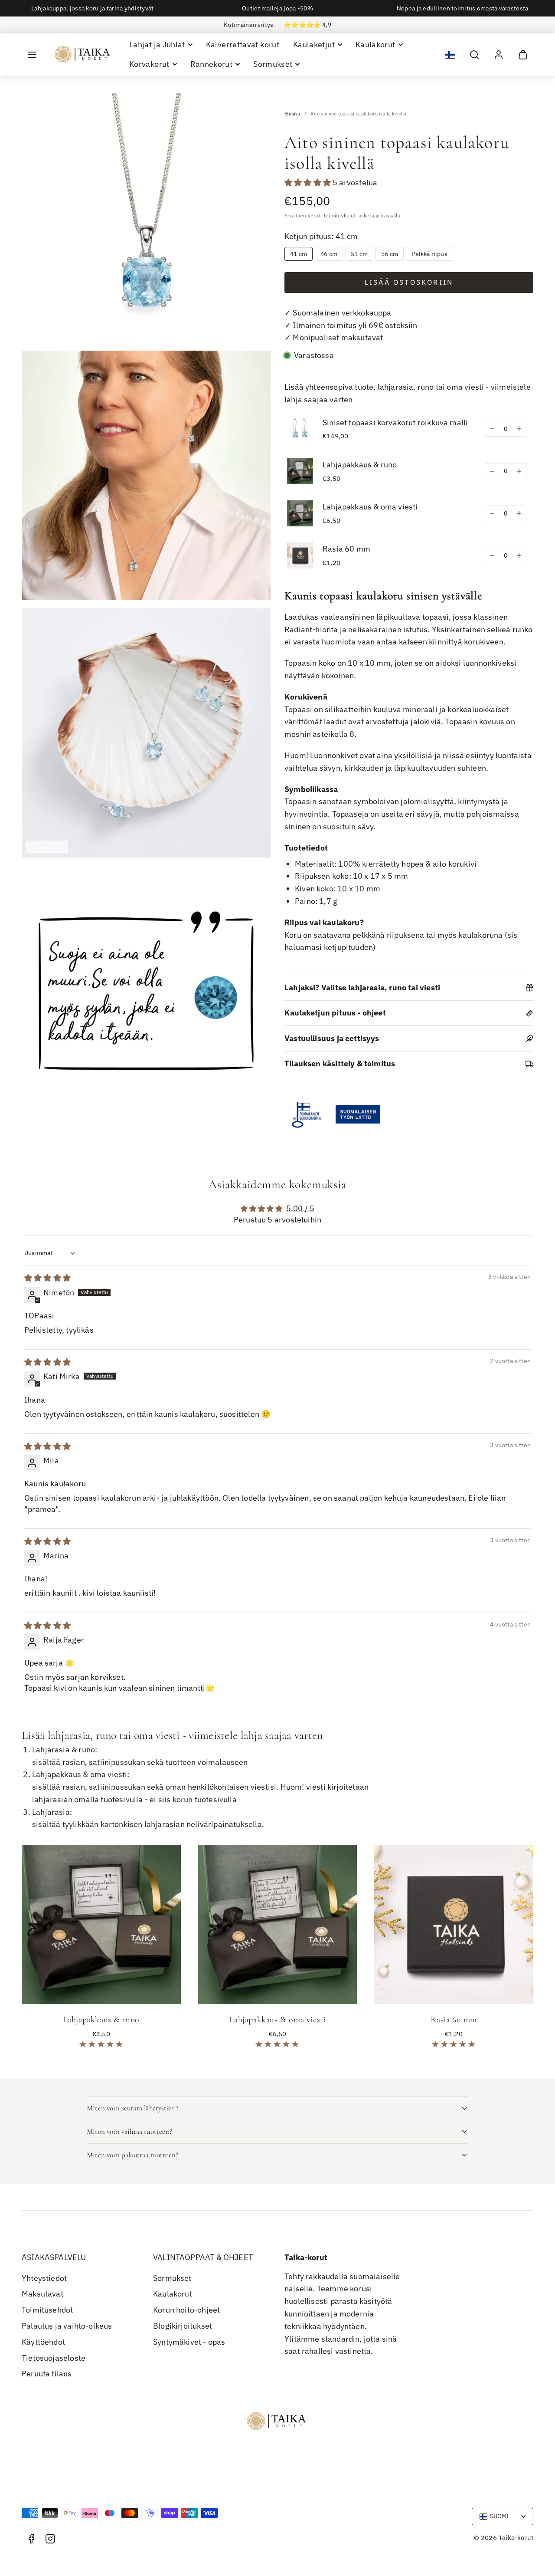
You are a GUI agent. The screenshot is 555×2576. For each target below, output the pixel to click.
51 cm (359, 254)
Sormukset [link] (273, 64)
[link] (499, 55)
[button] (32, 55)
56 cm (390, 254)
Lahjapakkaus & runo (360, 465)
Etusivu (292, 114)
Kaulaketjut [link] (314, 44)
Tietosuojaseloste (54, 2358)
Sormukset (172, 2278)
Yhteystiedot (44, 2278)
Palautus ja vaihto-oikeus (67, 2326)
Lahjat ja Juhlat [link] (157, 44)
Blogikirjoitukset (183, 2326)
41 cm (299, 254)
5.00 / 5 (300, 1208)
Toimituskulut (339, 215)
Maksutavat (42, 2294)
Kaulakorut (173, 2294)
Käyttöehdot (43, 2342)
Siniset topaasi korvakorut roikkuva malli (395, 422)
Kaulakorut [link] (375, 44)
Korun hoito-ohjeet (186, 2310)
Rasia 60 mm (346, 549)
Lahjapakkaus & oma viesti (370, 507)
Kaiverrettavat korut (243, 44)
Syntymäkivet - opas (189, 2342)
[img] (47, 1278)
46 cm (329, 254)
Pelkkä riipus (429, 254)
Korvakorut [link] (149, 64)
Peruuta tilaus (47, 2374)
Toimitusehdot (47, 2310)
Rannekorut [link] (212, 64)
